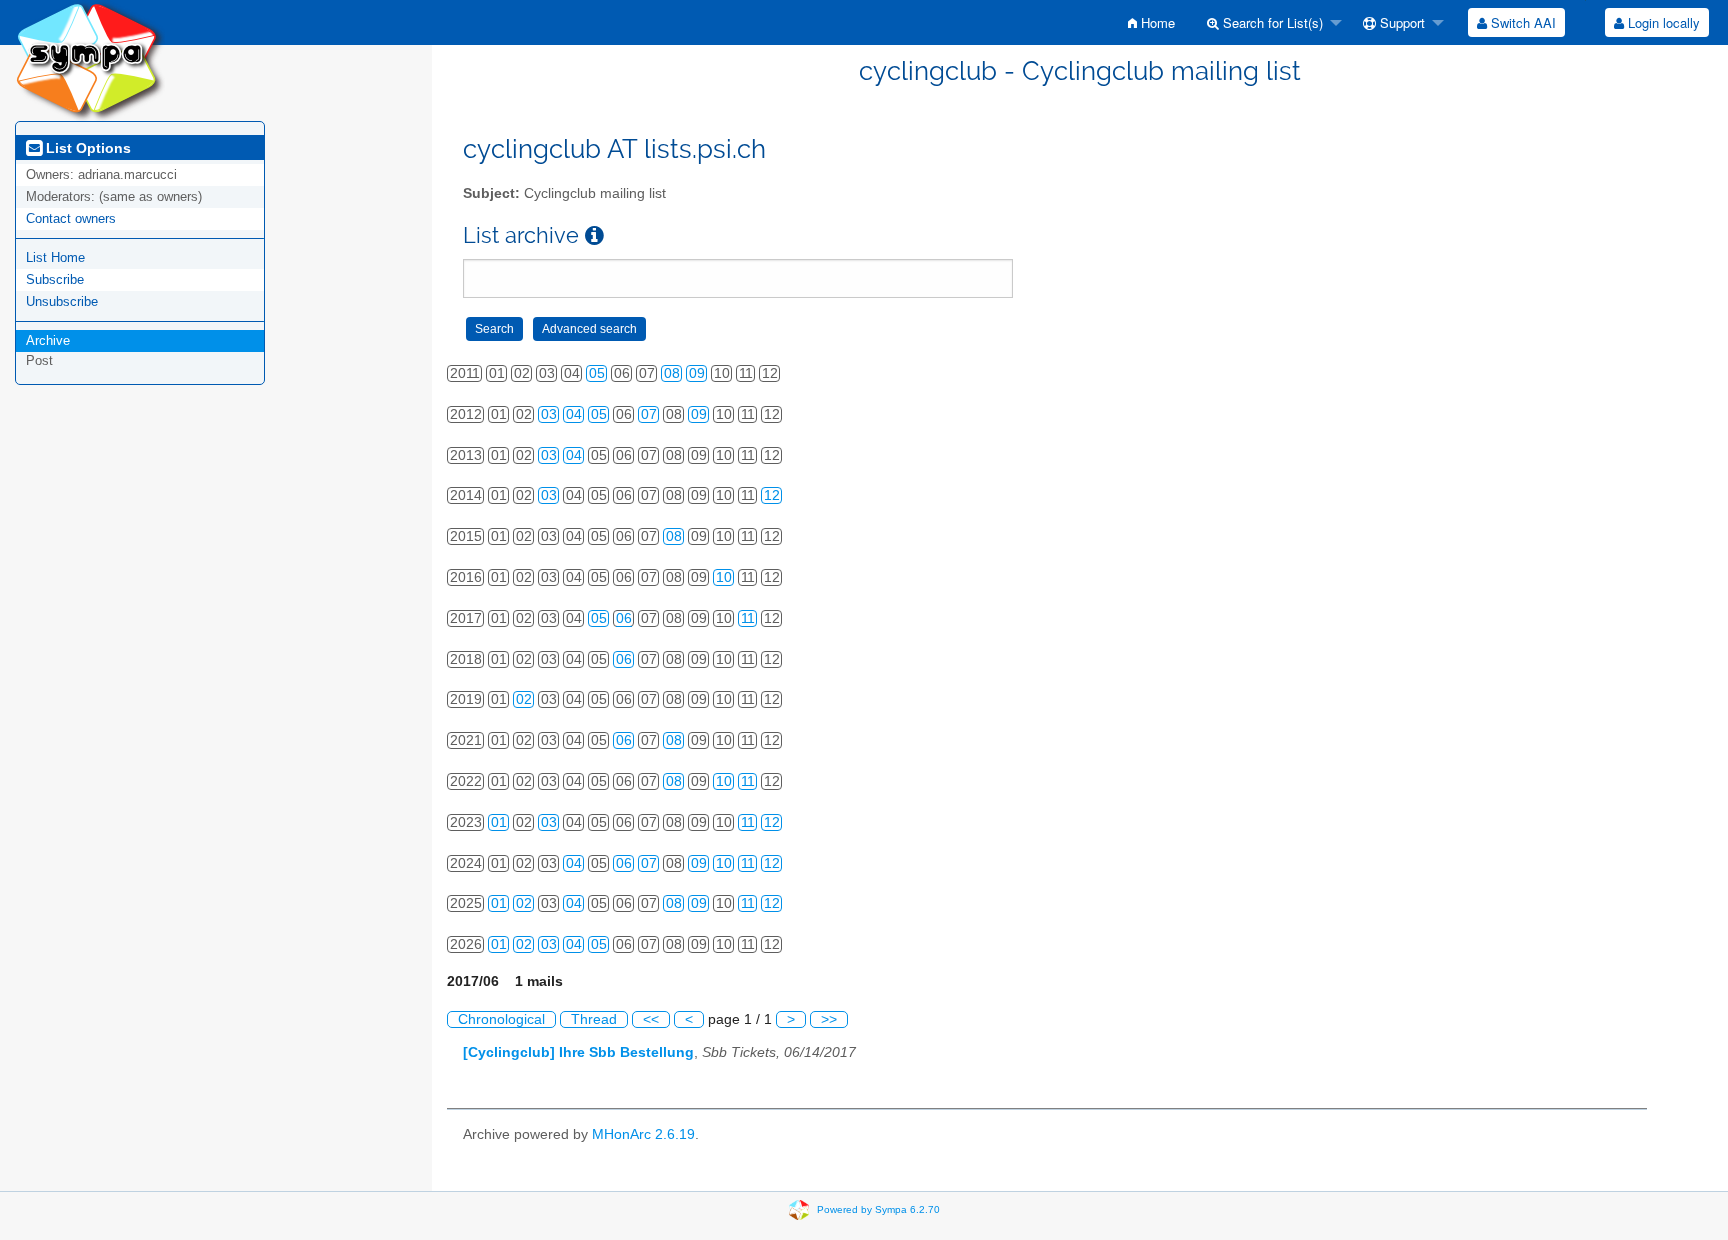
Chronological (501, 1019)
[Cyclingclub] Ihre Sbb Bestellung (578, 1052)
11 (748, 618)
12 (772, 495)
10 (724, 577)
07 (649, 414)
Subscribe (55, 279)
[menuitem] (1151, 22)
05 (597, 373)
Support (1400, 22)
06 (624, 618)
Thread (594, 1019)
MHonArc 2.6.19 (643, 1134)
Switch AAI (1521, 22)
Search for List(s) (1271, 22)
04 (574, 414)
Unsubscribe (62, 301)
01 (499, 822)
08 (672, 373)
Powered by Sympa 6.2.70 (878, 1209)
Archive (48, 340)
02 (524, 699)
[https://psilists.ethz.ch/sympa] (90, 59)
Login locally (1662, 22)
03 (549, 414)
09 (697, 373)
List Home (55, 257)
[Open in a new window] (594, 235)
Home (1156, 22)
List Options (86, 148)
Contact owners (71, 218)
